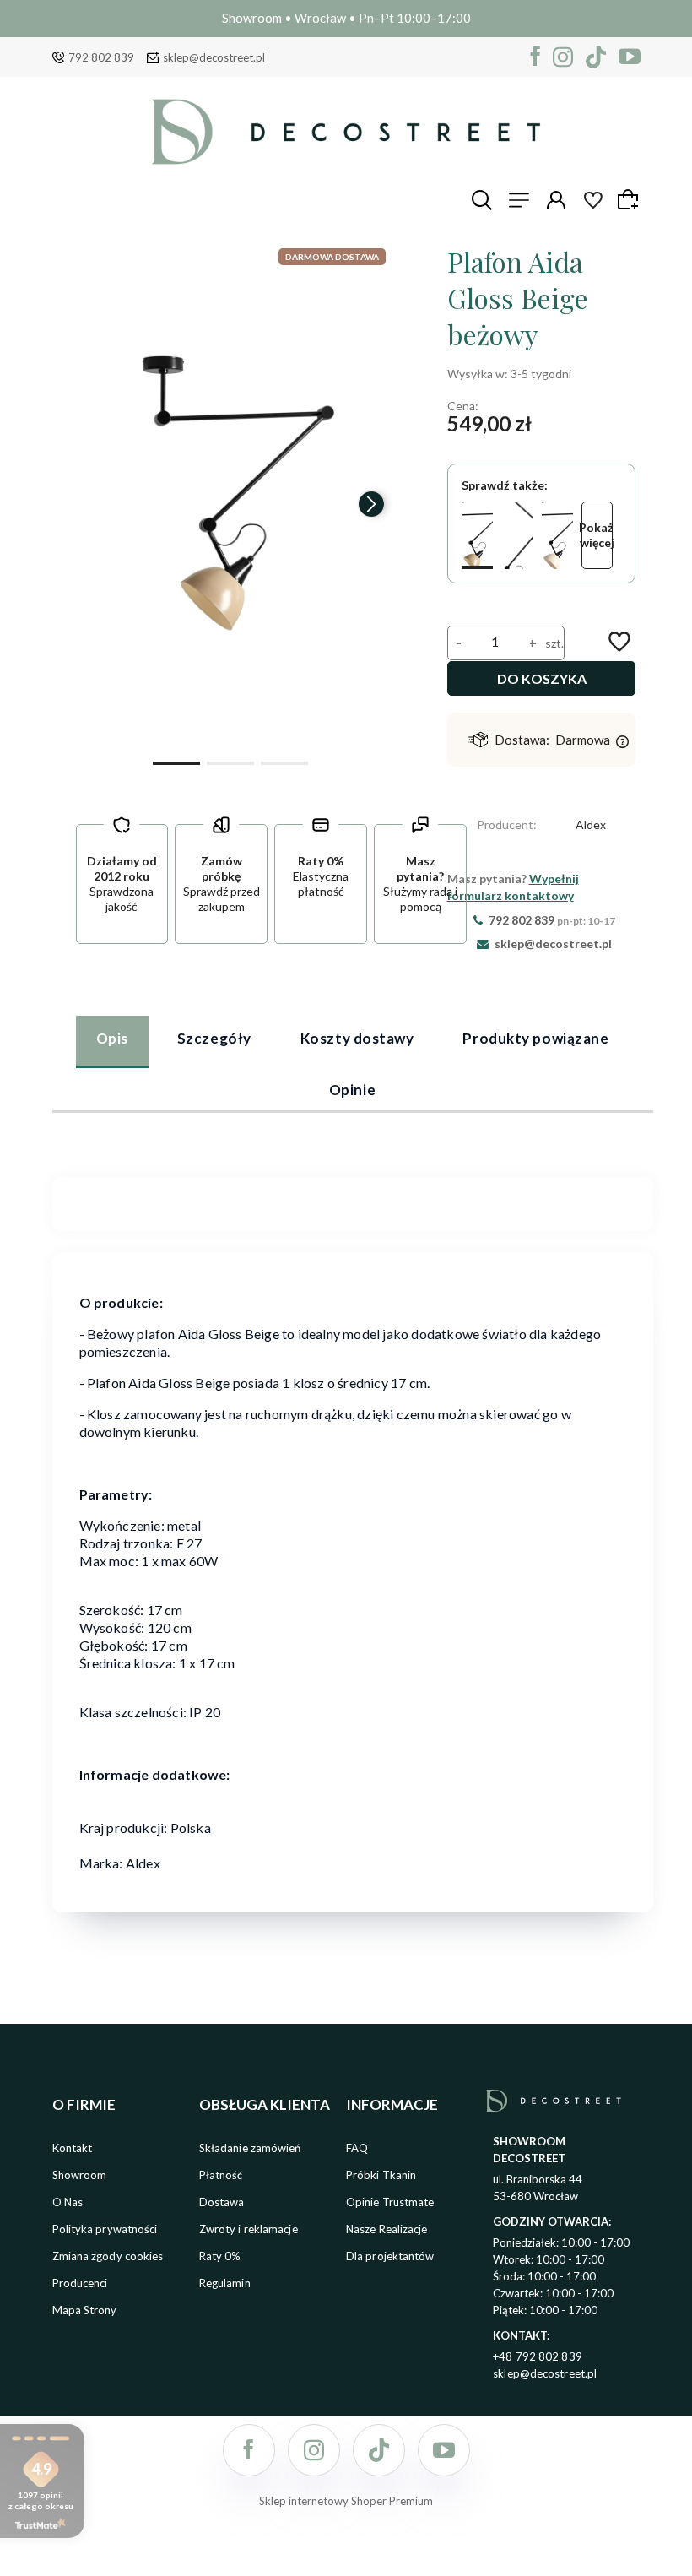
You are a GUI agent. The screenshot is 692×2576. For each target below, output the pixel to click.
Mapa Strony (85, 2310)
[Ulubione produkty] (593, 200)
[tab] (112, 1041)
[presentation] (90, 504)
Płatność (221, 2175)
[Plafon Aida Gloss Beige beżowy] (477, 535)
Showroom (80, 2175)
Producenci (80, 2283)
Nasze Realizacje (387, 2229)
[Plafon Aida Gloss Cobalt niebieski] (517, 535)
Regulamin (225, 2283)
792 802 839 (101, 57)
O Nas (68, 2202)
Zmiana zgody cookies (108, 2256)
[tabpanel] (353, 1193)
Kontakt (73, 2148)
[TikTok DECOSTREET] (596, 57)
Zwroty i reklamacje (249, 2229)
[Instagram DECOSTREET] (563, 57)
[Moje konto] (556, 200)
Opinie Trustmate (390, 2202)
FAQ (357, 2148)
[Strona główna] (346, 132)
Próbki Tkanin (381, 2175)
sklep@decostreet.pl (214, 57)
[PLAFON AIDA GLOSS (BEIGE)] (231, 496)
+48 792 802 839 (538, 2356)
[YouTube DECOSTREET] (630, 57)
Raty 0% (220, 2256)
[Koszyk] (630, 199)
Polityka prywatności (105, 2229)
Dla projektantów (390, 2256)
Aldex (591, 824)
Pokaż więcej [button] (597, 535)
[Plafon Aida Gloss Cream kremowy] (557, 535)
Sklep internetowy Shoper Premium (346, 2501)
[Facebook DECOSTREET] (535, 57)
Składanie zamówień (250, 2148)
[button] (176, 762)
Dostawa (222, 2202)
